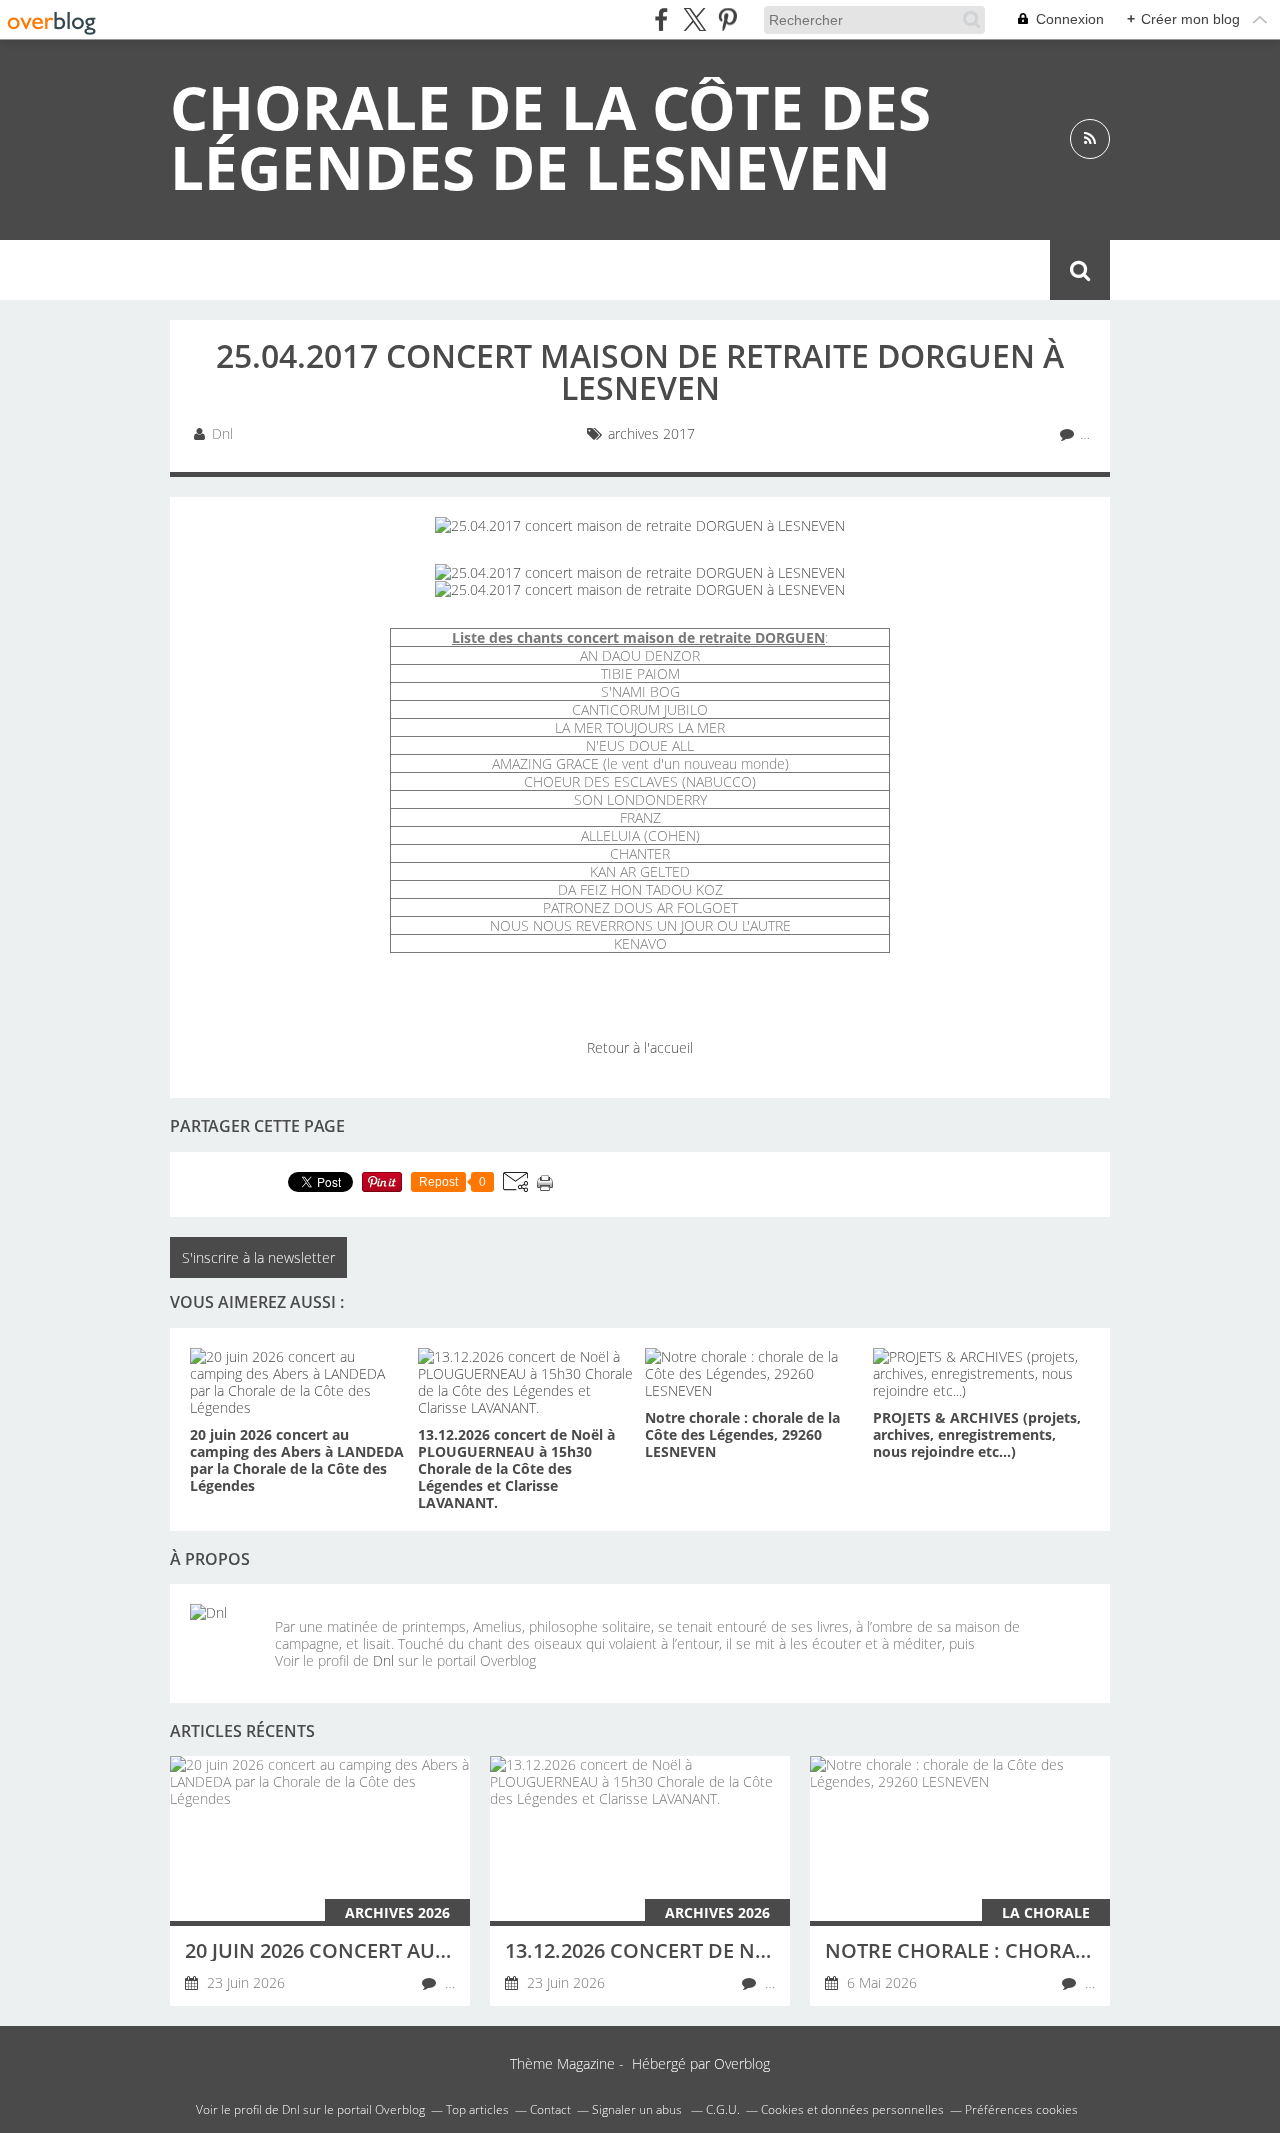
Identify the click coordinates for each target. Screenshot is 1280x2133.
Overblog (742, 2063)
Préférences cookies (1021, 2109)
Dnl (383, 1660)
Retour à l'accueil (640, 1047)
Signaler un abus (638, 2109)
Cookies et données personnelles (852, 2109)
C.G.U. (723, 2109)
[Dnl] (225, 1639)
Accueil (216, 270)
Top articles (477, 2109)
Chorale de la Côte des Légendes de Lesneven (550, 137)
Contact (760, 270)
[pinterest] (727, 19)
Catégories (327, 270)
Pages (431, 270)
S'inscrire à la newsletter (258, 1257)
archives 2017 (651, 433)
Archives (525, 270)
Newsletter (644, 270)
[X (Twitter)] (694, 19)
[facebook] (661, 19)
